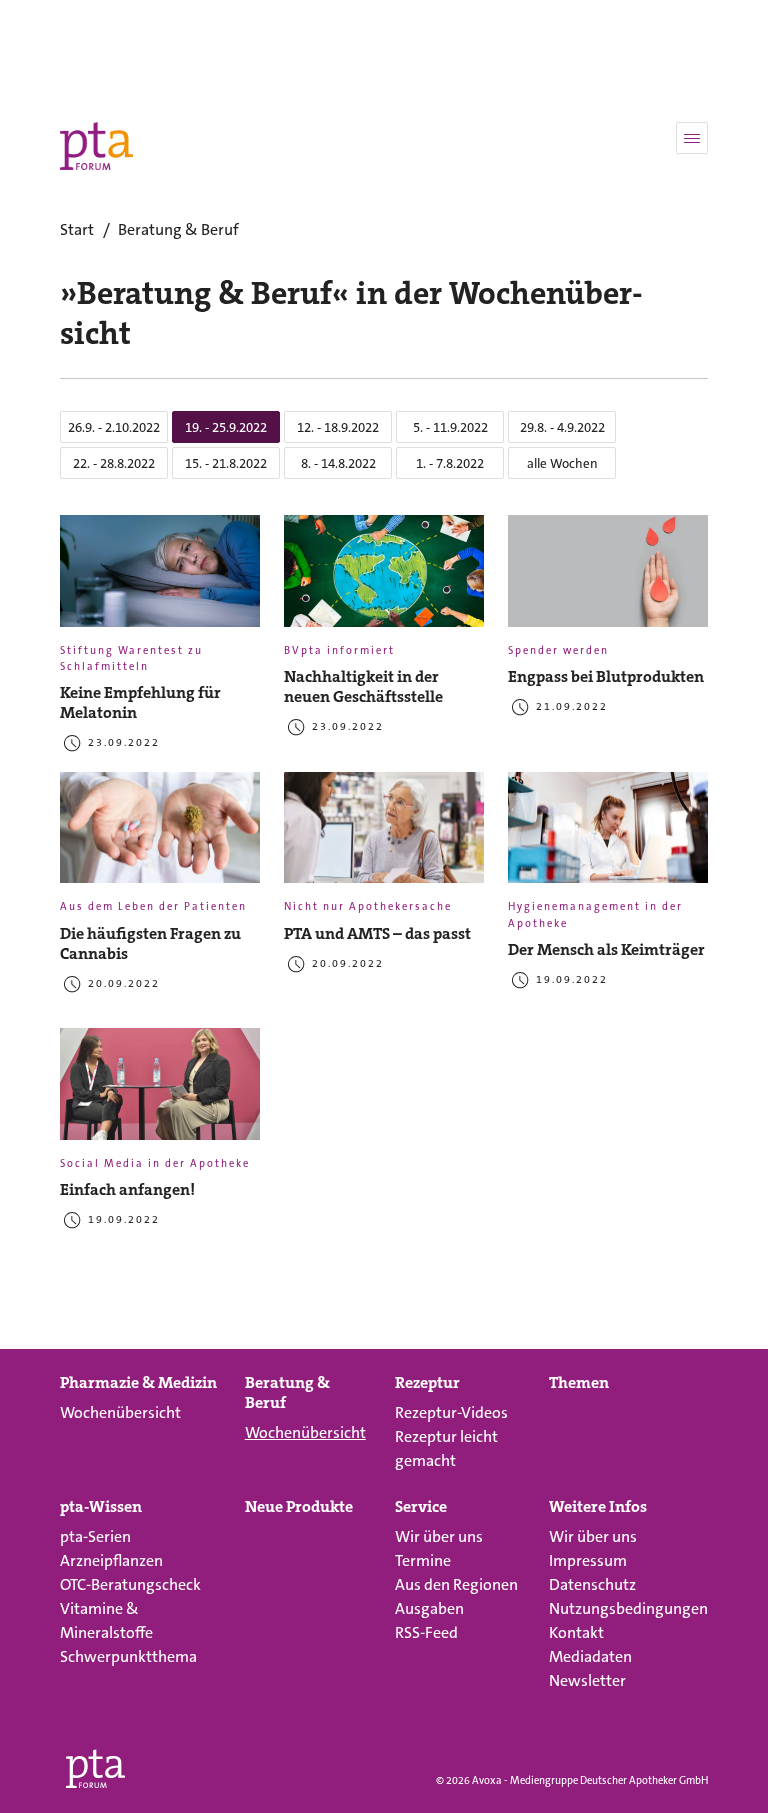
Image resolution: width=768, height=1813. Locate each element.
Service (421, 1507)
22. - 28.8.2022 (114, 463)
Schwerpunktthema (128, 1656)
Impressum (588, 1560)
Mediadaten (590, 1656)
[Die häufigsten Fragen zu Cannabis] (160, 836)
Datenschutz (592, 1584)
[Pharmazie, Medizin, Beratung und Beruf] (96, 146)
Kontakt (576, 1632)
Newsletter (587, 1680)
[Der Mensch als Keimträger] (608, 836)
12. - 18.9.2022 (338, 427)
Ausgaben (429, 1608)
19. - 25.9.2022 (226, 427)
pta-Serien (95, 1536)
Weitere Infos (598, 1507)
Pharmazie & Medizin (138, 1383)
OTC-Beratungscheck (130, 1584)
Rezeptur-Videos (451, 1412)
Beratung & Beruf (287, 1393)
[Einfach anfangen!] (160, 1092)
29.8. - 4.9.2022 (562, 427)
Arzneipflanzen (111, 1560)
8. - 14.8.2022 (338, 463)
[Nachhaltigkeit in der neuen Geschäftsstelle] (384, 579)
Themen (579, 1383)
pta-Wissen (101, 1507)
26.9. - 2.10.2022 (114, 427)
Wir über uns (439, 1536)
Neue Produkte (299, 1507)
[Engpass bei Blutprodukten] (608, 579)
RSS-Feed (426, 1632)
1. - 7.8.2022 (450, 463)
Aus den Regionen (456, 1584)
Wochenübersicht (120, 1412)
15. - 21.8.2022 (226, 463)
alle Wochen (562, 463)
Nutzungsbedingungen (628, 1608)
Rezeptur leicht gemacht (446, 1448)
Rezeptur (427, 1383)
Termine (423, 1560)
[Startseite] (95, 1765)
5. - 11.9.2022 (450, 427)
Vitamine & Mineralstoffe (106, 1620)
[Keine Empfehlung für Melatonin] (160, 579)
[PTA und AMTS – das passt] (384, 836)
